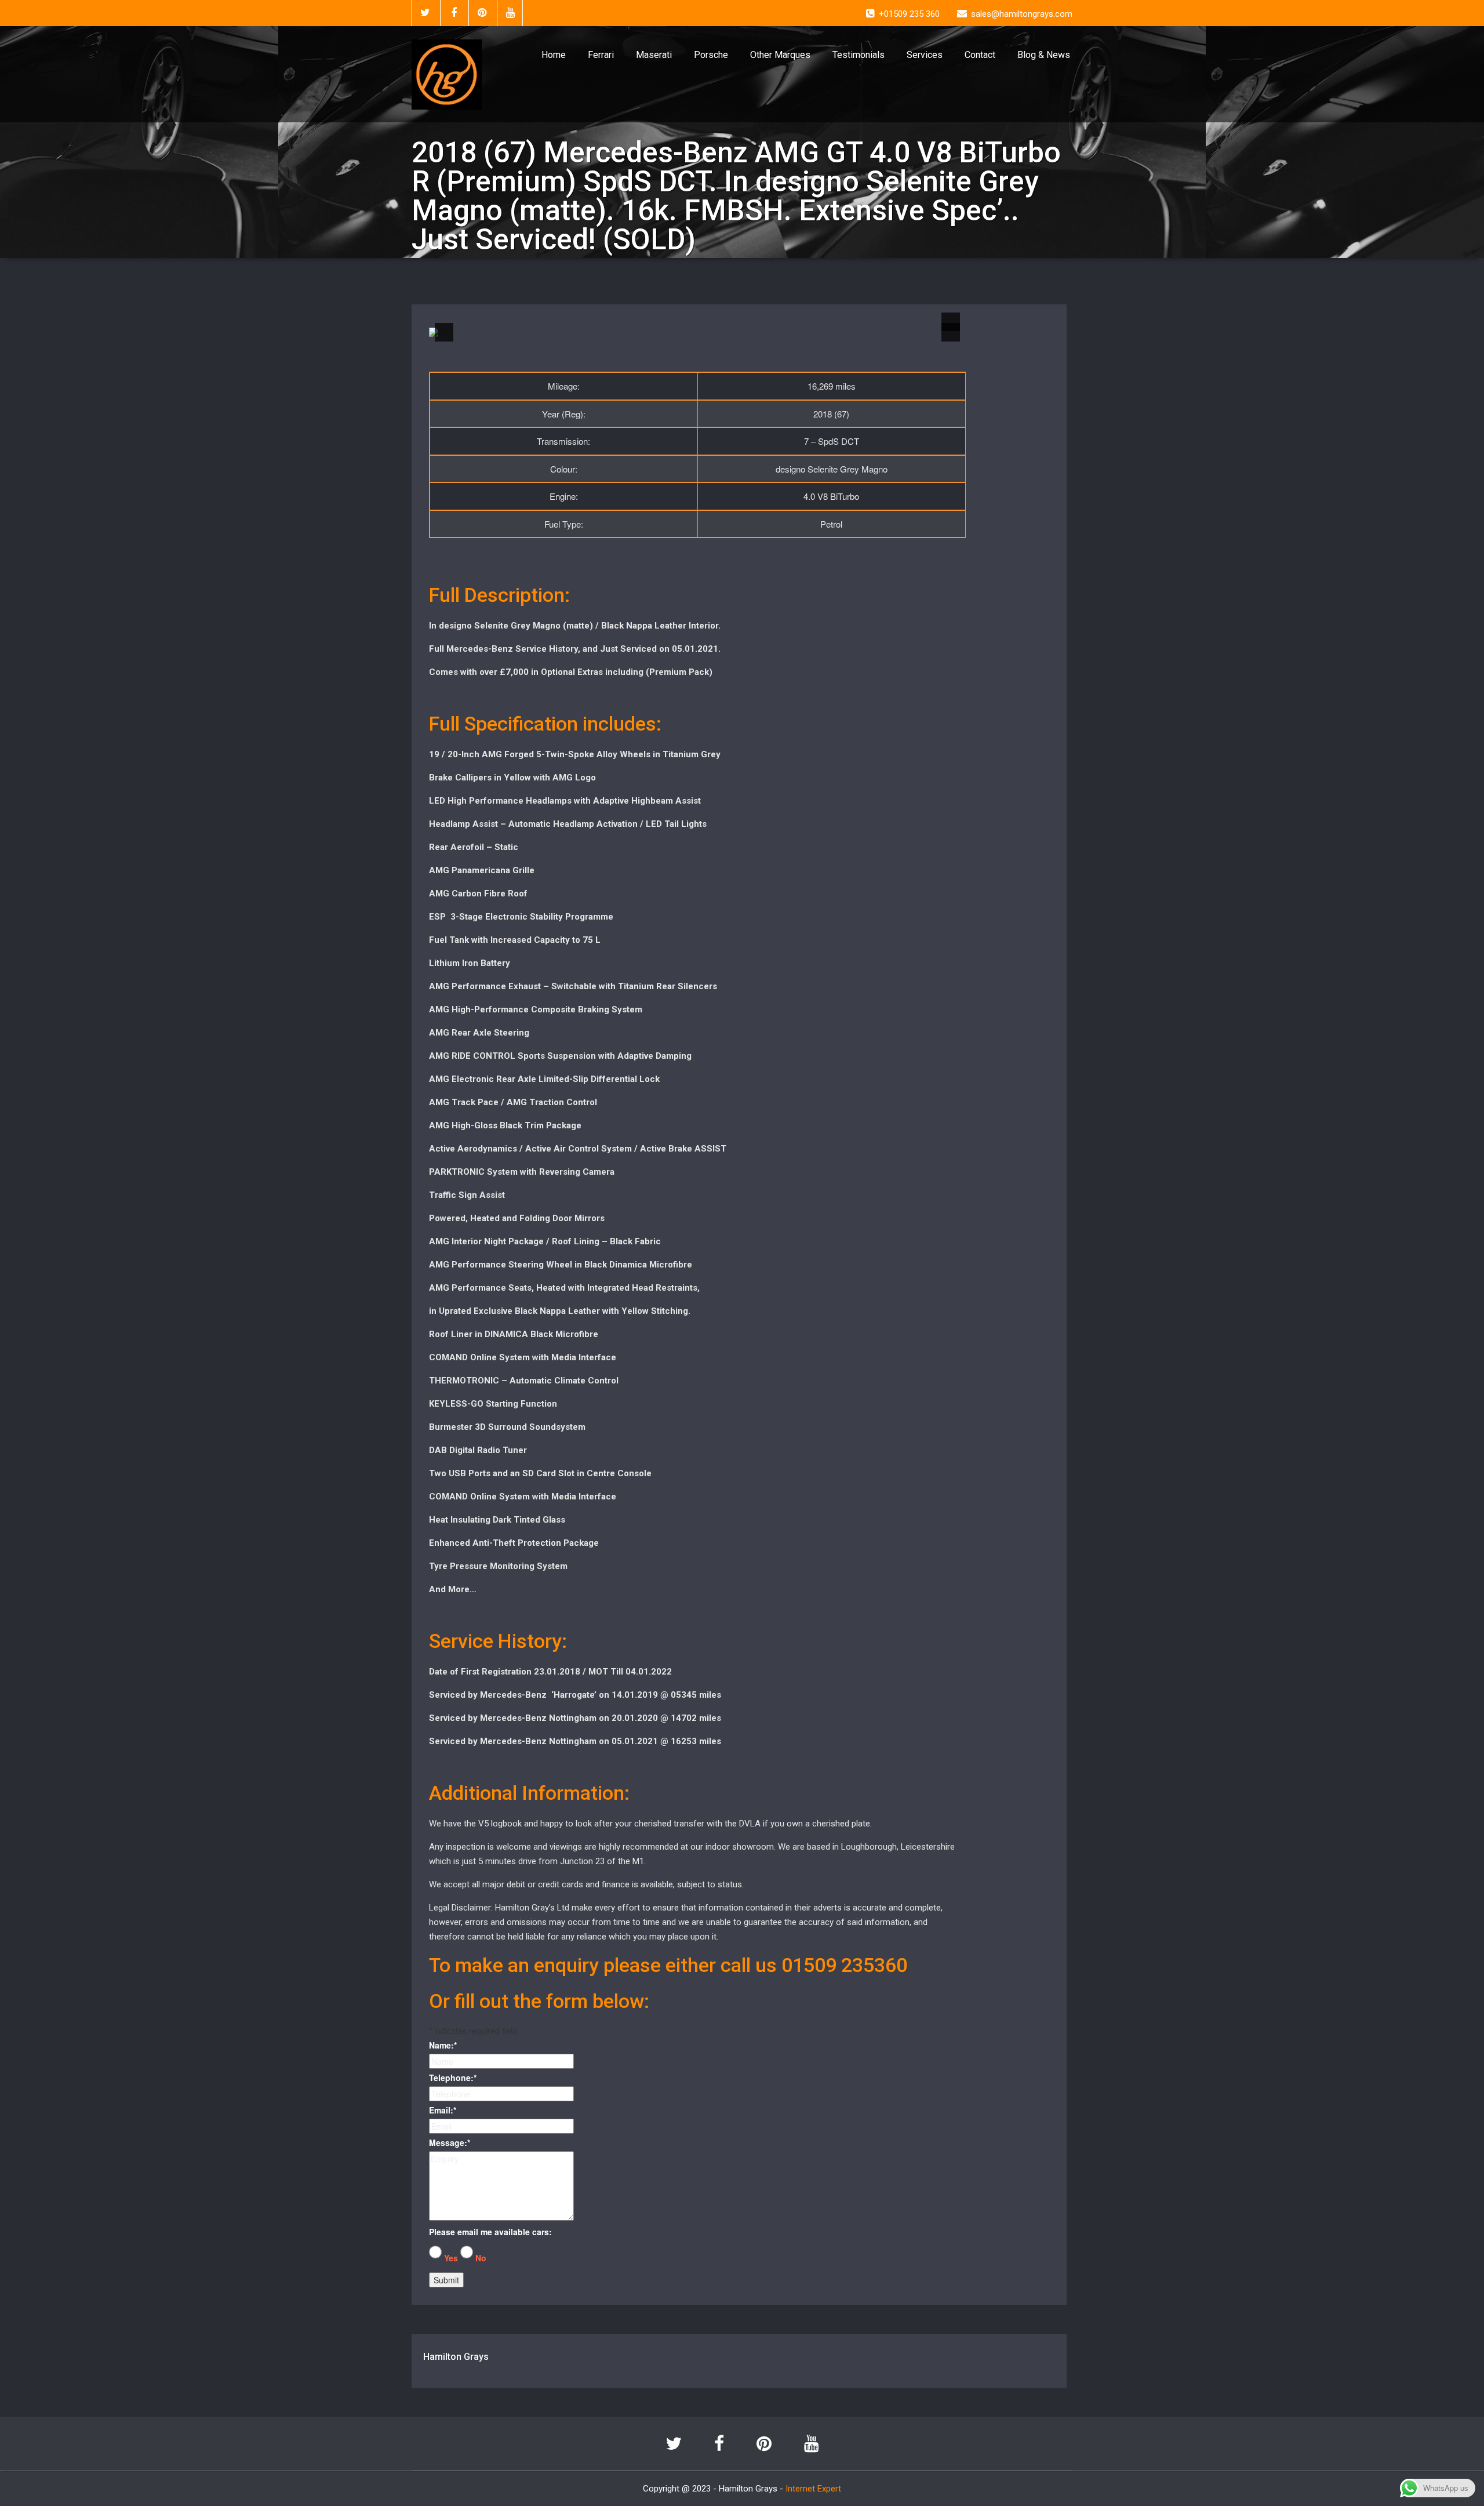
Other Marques (780, 55)
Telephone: (453, 2078)
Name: (443, 2045)
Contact (980, 55)
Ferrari (601, 55)
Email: (443, 2110)
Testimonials (859, 55)
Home (554, 55)
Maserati (654, 55)
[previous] (444, 332)
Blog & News (1044, 55)
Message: (450, 2142)
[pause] (951, 322)
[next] (951, 332)
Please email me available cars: (490, 2232)
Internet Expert (813, 2489)
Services (925, 55)
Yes (451, 2258)
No (481, 2258)
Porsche (711, 55)
